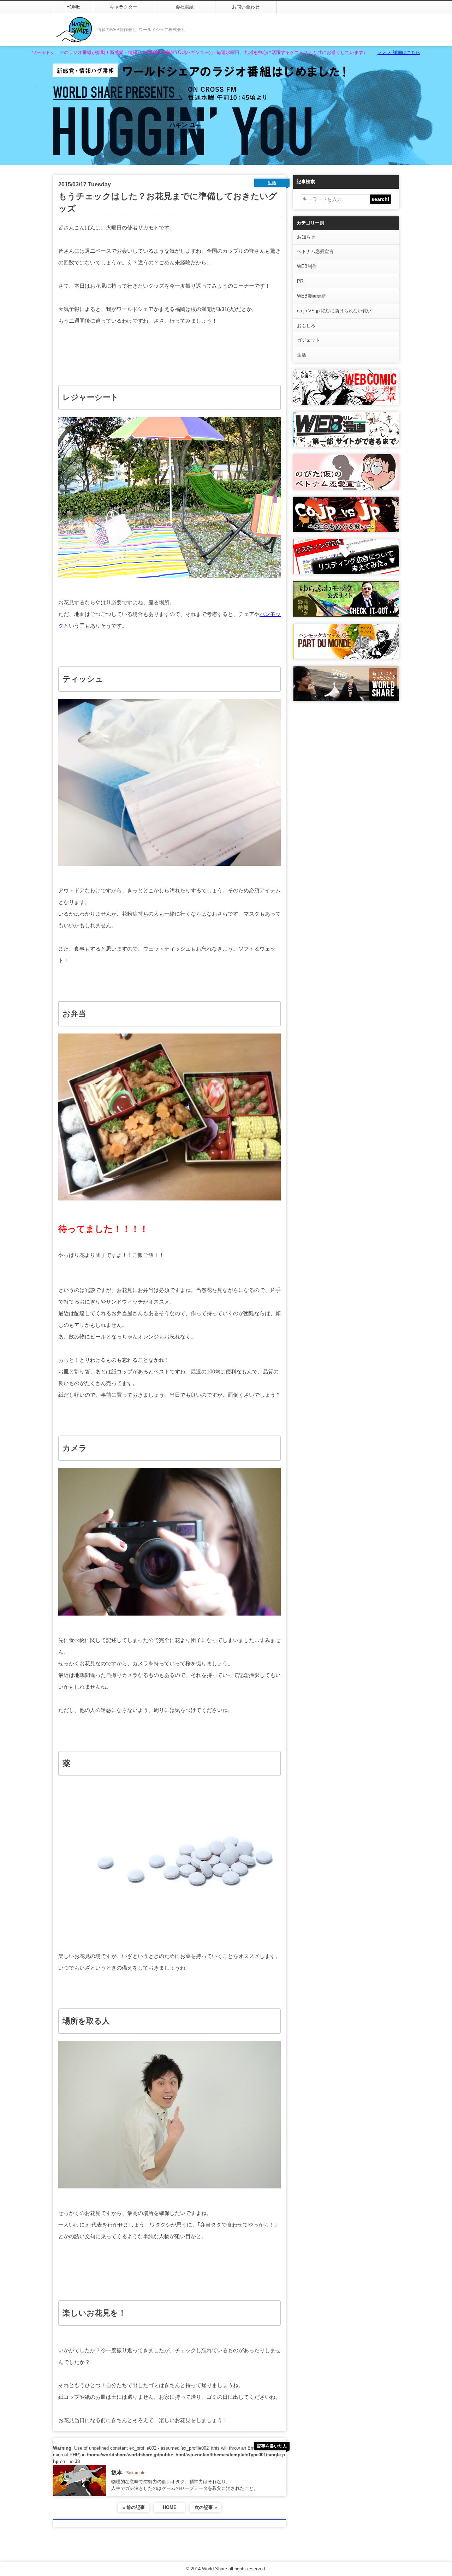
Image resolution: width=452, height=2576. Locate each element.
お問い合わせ (246, 7)
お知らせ (306, 237)
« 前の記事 (134, 2507)
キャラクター (124, 7)
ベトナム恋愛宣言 (315, 251)
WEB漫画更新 (311, 296)
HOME (73, 7)
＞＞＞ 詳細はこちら (399, 52)
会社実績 (185, 7)
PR (300, 281)
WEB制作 (307, 266)
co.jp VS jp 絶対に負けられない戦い (334, 311)
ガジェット (308, 340)
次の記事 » (206, 2507)
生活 (302, 355)
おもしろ (306, 326)
